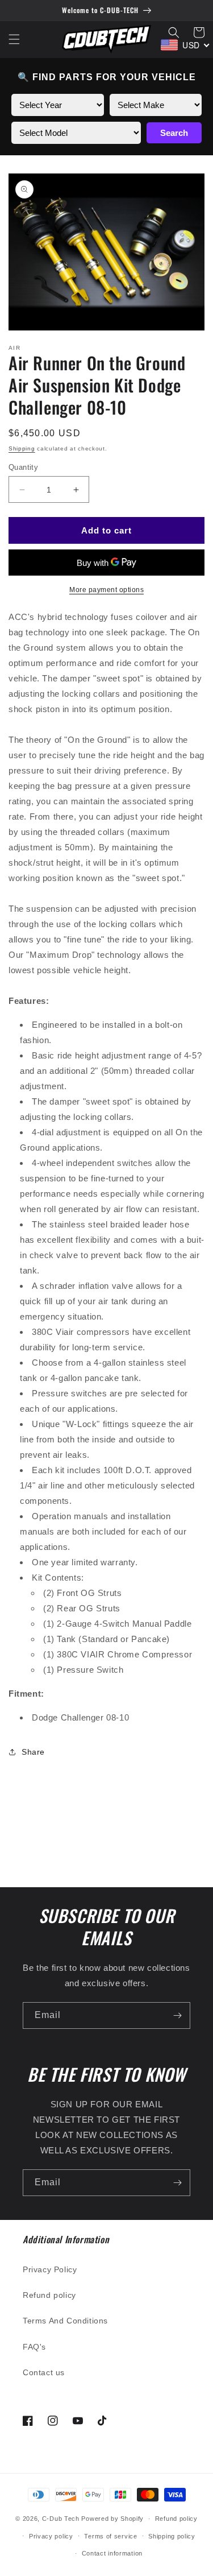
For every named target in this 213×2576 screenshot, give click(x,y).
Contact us (44, 2372)
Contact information (112, 2553)
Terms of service (110, 2536)
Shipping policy (172, 2536)
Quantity (23, 467)
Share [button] (33, 1752)
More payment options (106, 590)
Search (174, 133)
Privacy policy (51, 2536)
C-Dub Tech (61, 2519)
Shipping (22, 448)
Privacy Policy (50, 2269)
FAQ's (34, 2347)
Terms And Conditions (65, 2321)
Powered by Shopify (112, 2519)
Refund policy (49, 2295)
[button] (14, 39)
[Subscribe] (177, 2015)
